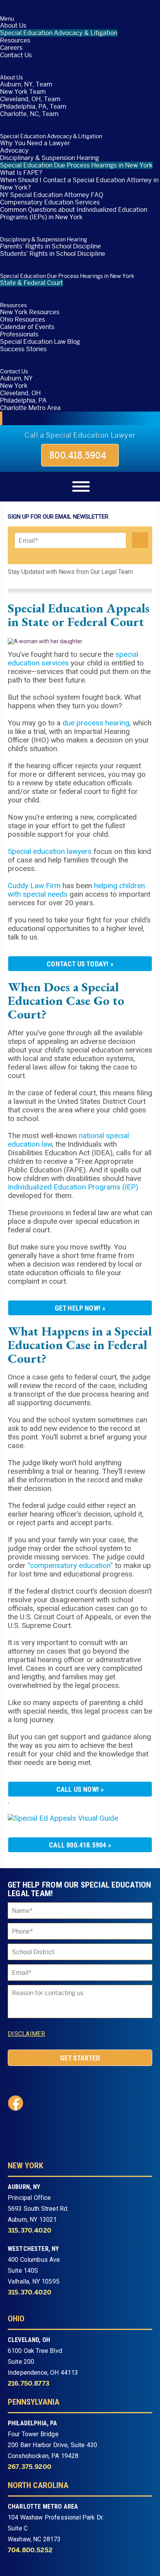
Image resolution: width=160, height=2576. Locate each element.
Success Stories (23, 349)
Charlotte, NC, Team (29, 114)
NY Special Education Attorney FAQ (52, 195)
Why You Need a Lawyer (35, 143)
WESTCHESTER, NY (33, 2249)
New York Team (23, 92)
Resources (15, 40)
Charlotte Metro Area (30, 408)
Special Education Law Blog (40, 342)
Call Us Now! (78, 1789)
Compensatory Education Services (50, 202)
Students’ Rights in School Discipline (53, 254)
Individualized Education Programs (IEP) (73, 1187)
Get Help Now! (78, 1308)
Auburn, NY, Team (26, 84)
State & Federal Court (31, 283)
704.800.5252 (30, 2550)
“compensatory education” (70, 1565)
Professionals (19, 334)
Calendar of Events (27, 327)
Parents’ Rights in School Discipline (50, 246)
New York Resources (30, 312)
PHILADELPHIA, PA (33, 2423)
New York (14, 386)
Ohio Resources (23, 319)
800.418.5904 (78, 455)
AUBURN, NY (24, 2187)
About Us (13, 26)
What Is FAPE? (21, 173)
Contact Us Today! (77, 964)
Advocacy (14, 150)
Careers (11, 48)
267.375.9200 (30, 2467)
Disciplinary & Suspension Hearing (50, 158)
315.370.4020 (30, 2231)
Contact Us (16, 55)
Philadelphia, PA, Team (33, 106)
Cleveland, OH (20, 393)
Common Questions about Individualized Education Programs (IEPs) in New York (74, 213)
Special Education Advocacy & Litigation (59, 33)
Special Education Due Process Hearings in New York (76, 165)
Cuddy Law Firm (34, 886)
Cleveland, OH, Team (30, 99)
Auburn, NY (16, 378)
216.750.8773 (29, 2384)
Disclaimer (26, 2034)
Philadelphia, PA (23, 400)
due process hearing (96, 723)
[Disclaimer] (54, 2034)
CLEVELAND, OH (29, 2340)
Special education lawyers (50, 851)
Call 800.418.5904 (77, 1845)
